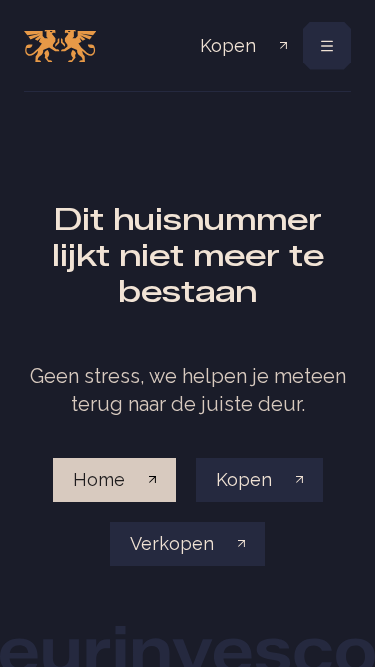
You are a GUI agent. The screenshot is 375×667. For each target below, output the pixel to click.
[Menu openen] (327, 46)
